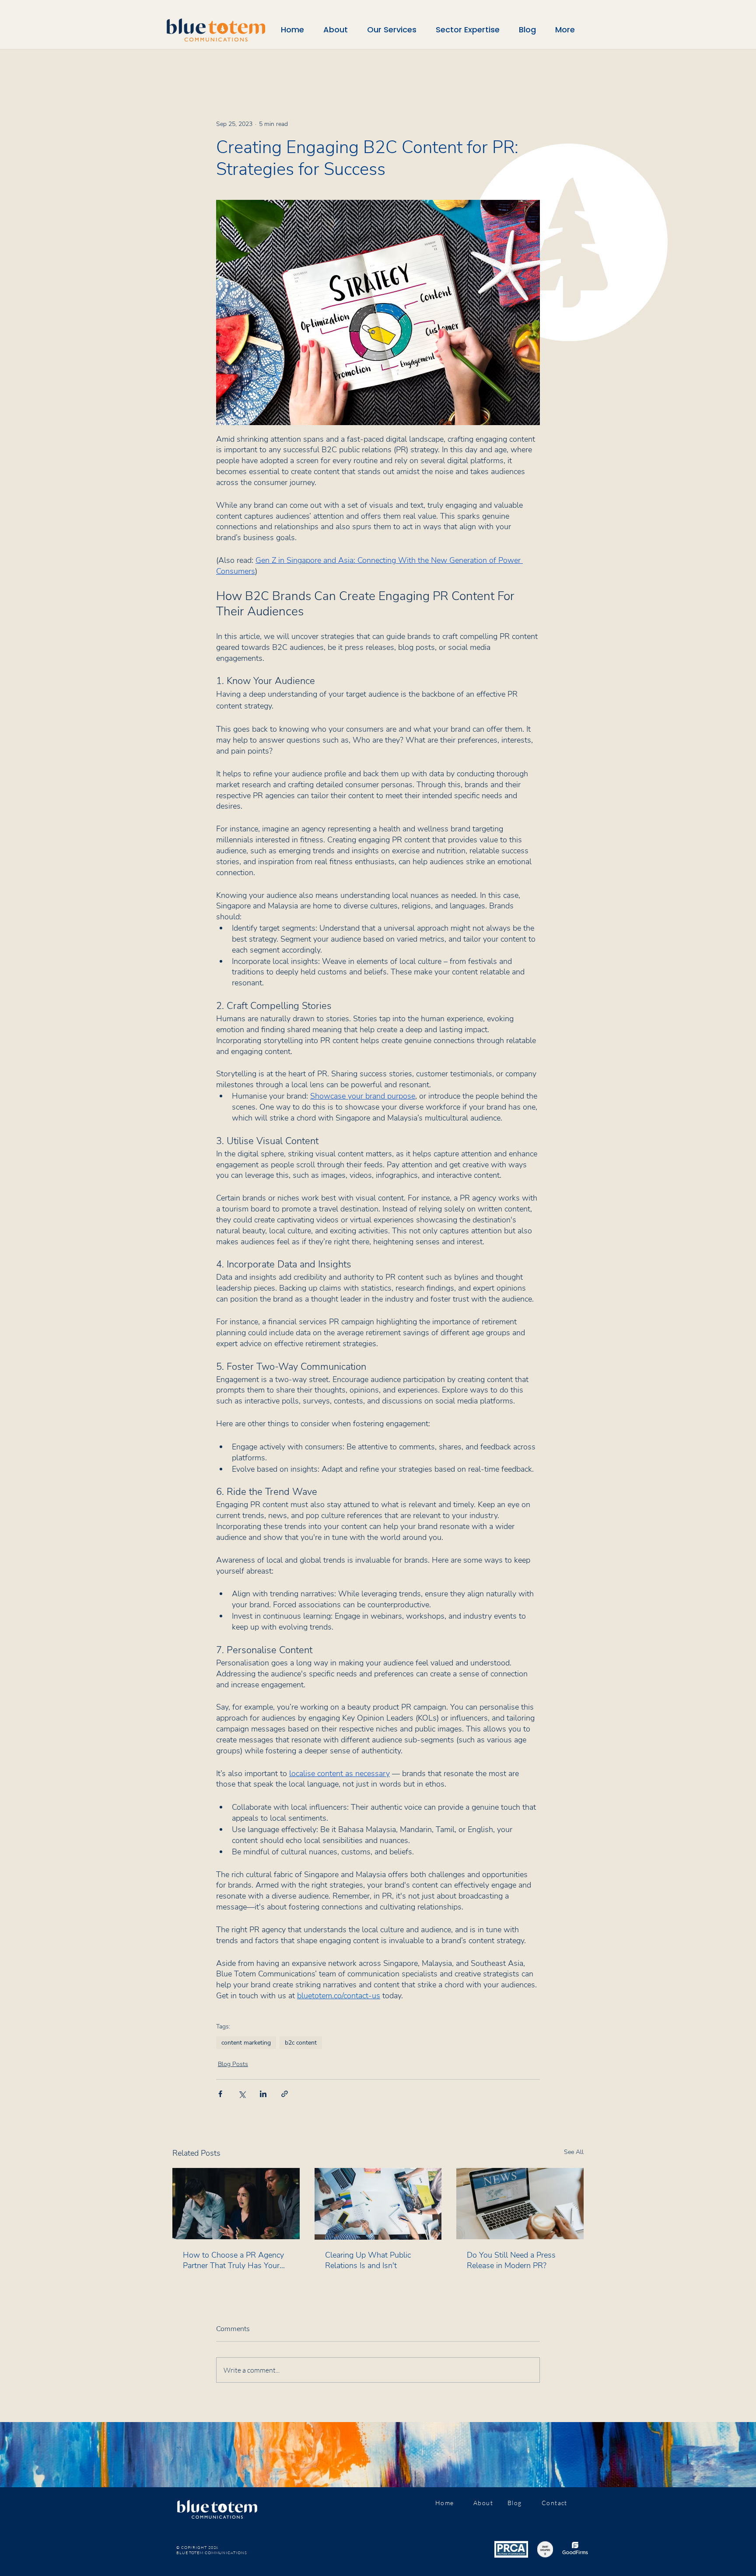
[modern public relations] (520, 2204)
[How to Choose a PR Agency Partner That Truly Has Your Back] (236, 2204)
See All (574, 2152)
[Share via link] (285, 2094)
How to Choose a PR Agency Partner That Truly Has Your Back (233, 2260)
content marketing (246, 2043)
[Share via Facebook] (220, 2094)
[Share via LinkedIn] (263, 2094)
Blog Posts (233, 2064)
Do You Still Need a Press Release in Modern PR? (511, 2260)
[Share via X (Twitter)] (242, 2094)
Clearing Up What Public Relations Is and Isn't (368, 2260)
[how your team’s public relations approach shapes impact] (378, 2204)
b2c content (301, 2043)
